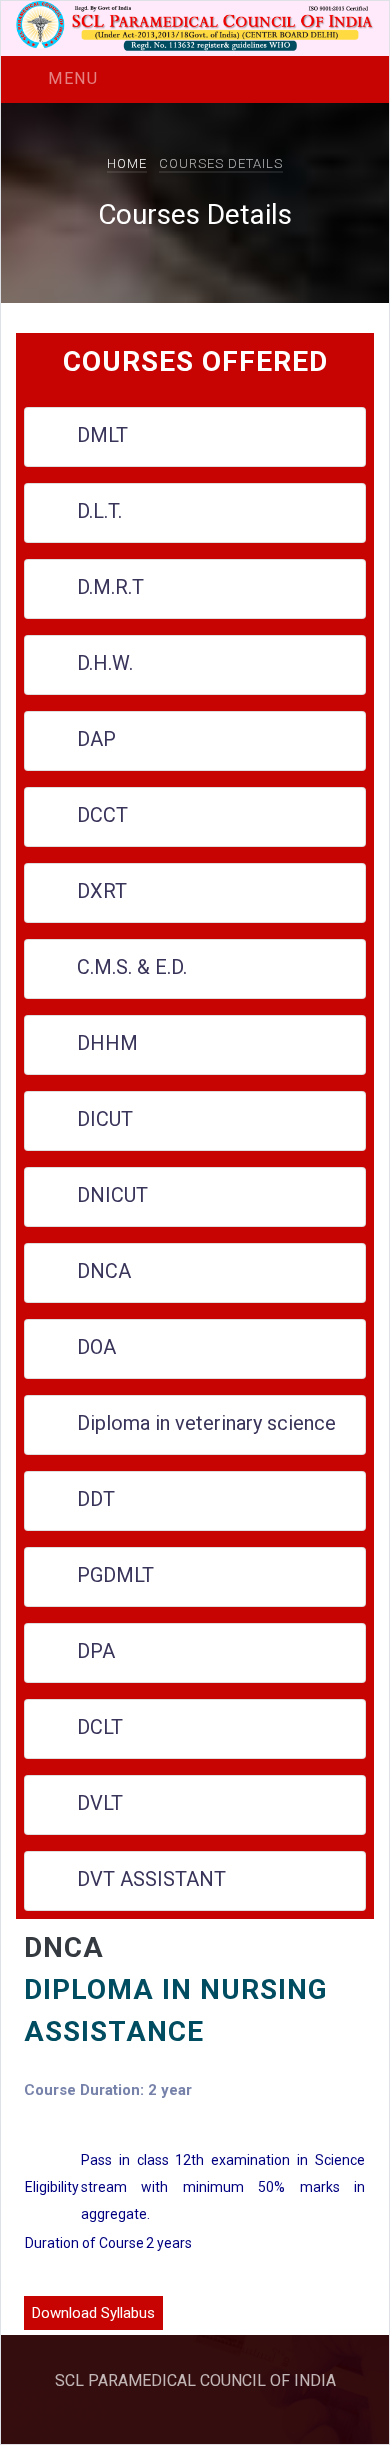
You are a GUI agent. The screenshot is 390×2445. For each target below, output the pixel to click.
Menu (71, 78)
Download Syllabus (93, 2313)
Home (127, 163)
